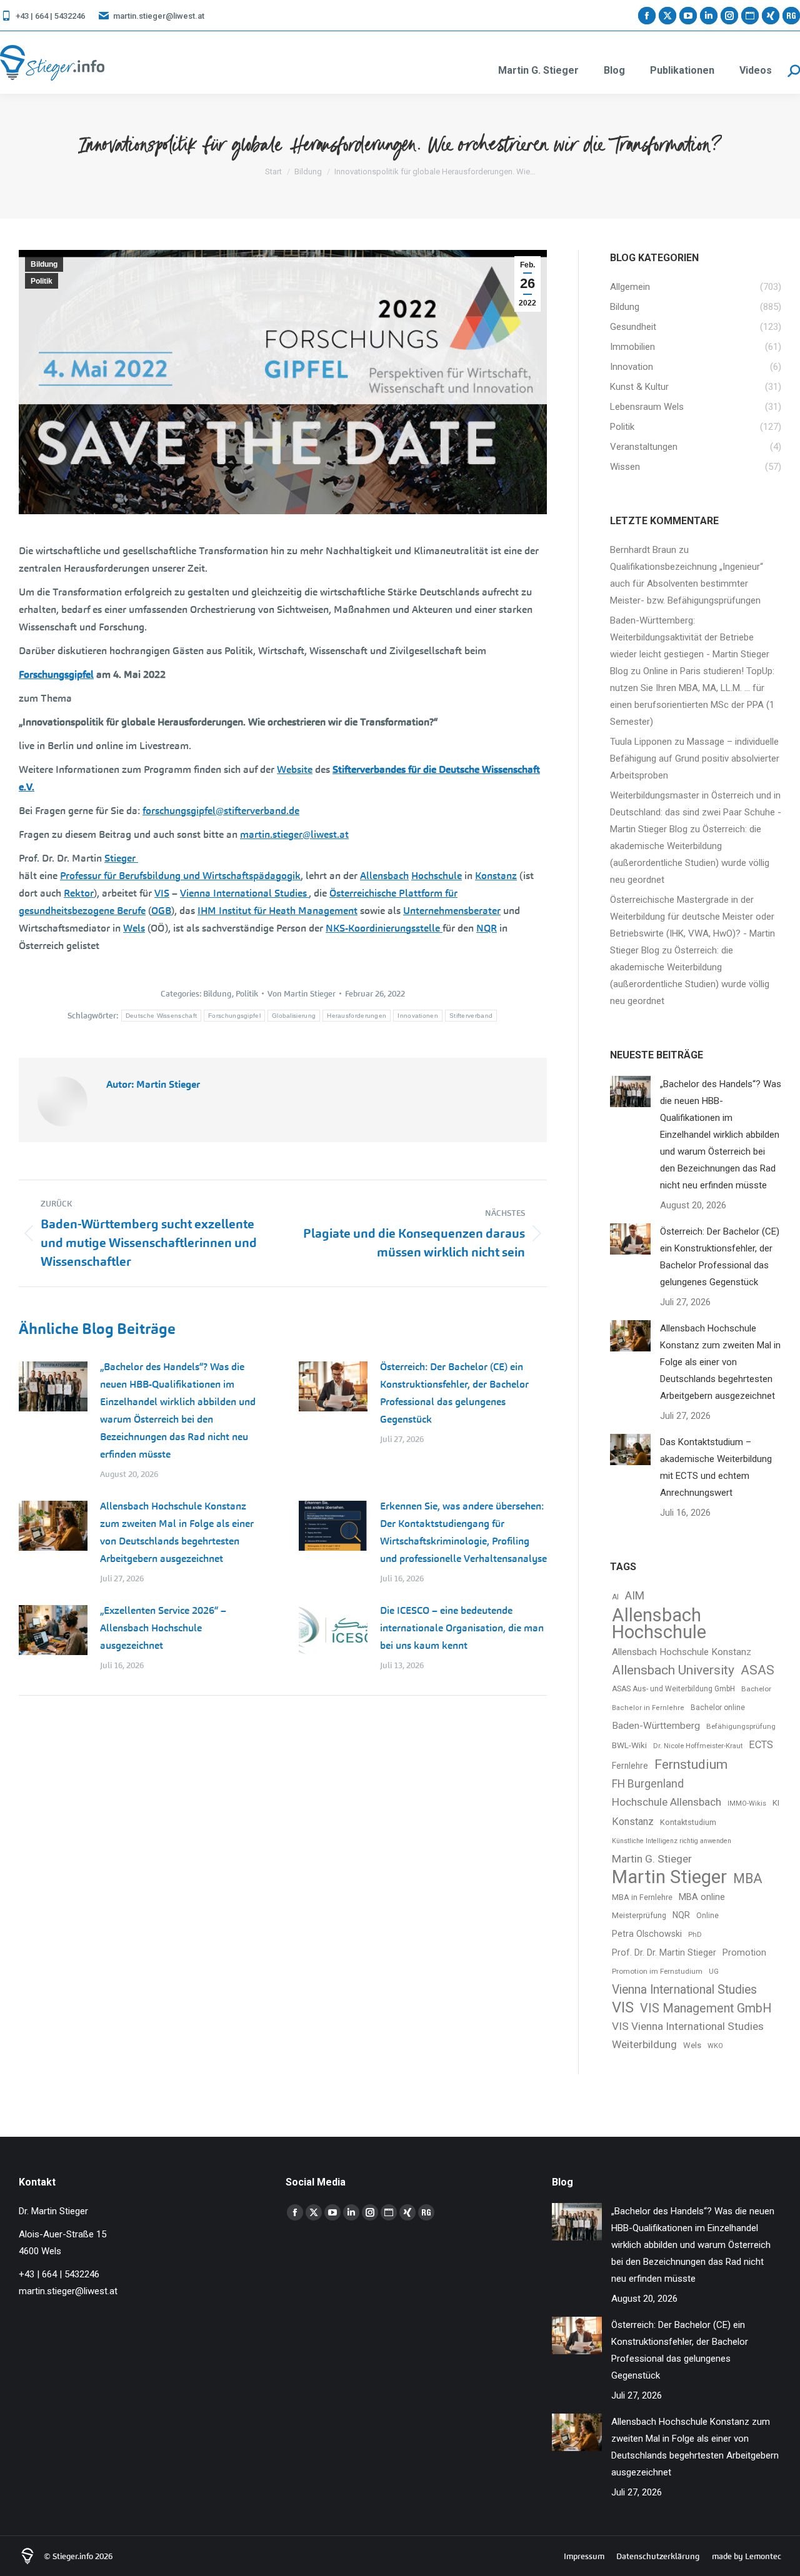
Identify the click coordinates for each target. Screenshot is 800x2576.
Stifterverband (471, 1016)
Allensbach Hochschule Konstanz (682, 1652)
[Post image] (53, 1386)
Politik (42, 281)
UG (714, 1972)
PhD (695, 1935)
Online (707, 1916)
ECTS (761, 1745)
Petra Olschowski (647, 1934)
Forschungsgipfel (56, 674)
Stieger (121, 858)
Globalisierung (294, 1016)
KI (776, 1803)
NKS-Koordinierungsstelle (384, 928)
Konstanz (496, 876)
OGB (161, 911)
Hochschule (437, 876)
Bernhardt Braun (643, 550)
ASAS (757, 1670)
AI (615, 1597)
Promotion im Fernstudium (657, 1971)
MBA (748, 1878)
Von (302, 994)
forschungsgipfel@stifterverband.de (221, 811)
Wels (134, 928)
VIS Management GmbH (706, 2008)
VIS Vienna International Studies (688, 2026)
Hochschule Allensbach (667, 1802)
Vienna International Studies (244, 893)
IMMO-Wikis (747, 1803)
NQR (487, 928)
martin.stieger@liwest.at (159, 16)
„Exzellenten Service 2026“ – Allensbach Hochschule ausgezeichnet (163, 1628)
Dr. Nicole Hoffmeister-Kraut (698, 1746)
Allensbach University (673, 1670)
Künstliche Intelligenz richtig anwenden (672, 1841)
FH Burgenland (648, 1784)
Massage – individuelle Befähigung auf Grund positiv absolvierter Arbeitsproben (695, 758)
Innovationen (418, 1016)
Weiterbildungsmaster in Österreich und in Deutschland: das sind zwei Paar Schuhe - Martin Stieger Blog (696, 812)
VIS (162, 893)
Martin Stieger (669, 1877)
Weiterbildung (644, 2044)
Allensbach (384, 876)
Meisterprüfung (639, 1915)
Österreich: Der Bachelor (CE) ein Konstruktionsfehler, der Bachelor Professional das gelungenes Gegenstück (454, 1393)
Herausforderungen (357, 1016)
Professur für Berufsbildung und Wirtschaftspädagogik (180, 876)
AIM (635, 1596)
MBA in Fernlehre (642, 1897)
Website (295, 769)
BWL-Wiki (629, 1745)
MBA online (702, 1897)
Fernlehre (630, 1766)
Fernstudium (691, 1764)
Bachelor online (718, 1708)
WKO (715, 2046)
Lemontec (763, 2556)
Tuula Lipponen (641, 742)
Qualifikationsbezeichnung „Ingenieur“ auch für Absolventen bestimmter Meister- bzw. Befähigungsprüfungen (687, 584)
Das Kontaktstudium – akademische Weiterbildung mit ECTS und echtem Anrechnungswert (716, 1467)
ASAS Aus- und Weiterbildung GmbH (673, 1689)
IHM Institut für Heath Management (277, 911)
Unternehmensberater (452, 911)
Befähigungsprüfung (741, 1726)
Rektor (79, 893)
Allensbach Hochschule (659, 1624)
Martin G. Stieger (652, 1859)
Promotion (744, 1953)
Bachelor (756, 1689)
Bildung (44, 264)
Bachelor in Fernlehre (648, 1708)
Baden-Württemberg (656, 1726)
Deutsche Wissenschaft (161, 1016)
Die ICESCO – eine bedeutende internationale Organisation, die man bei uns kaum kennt (462, 1628)
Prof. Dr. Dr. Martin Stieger (664, 1952)
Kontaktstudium (688, 1822)
